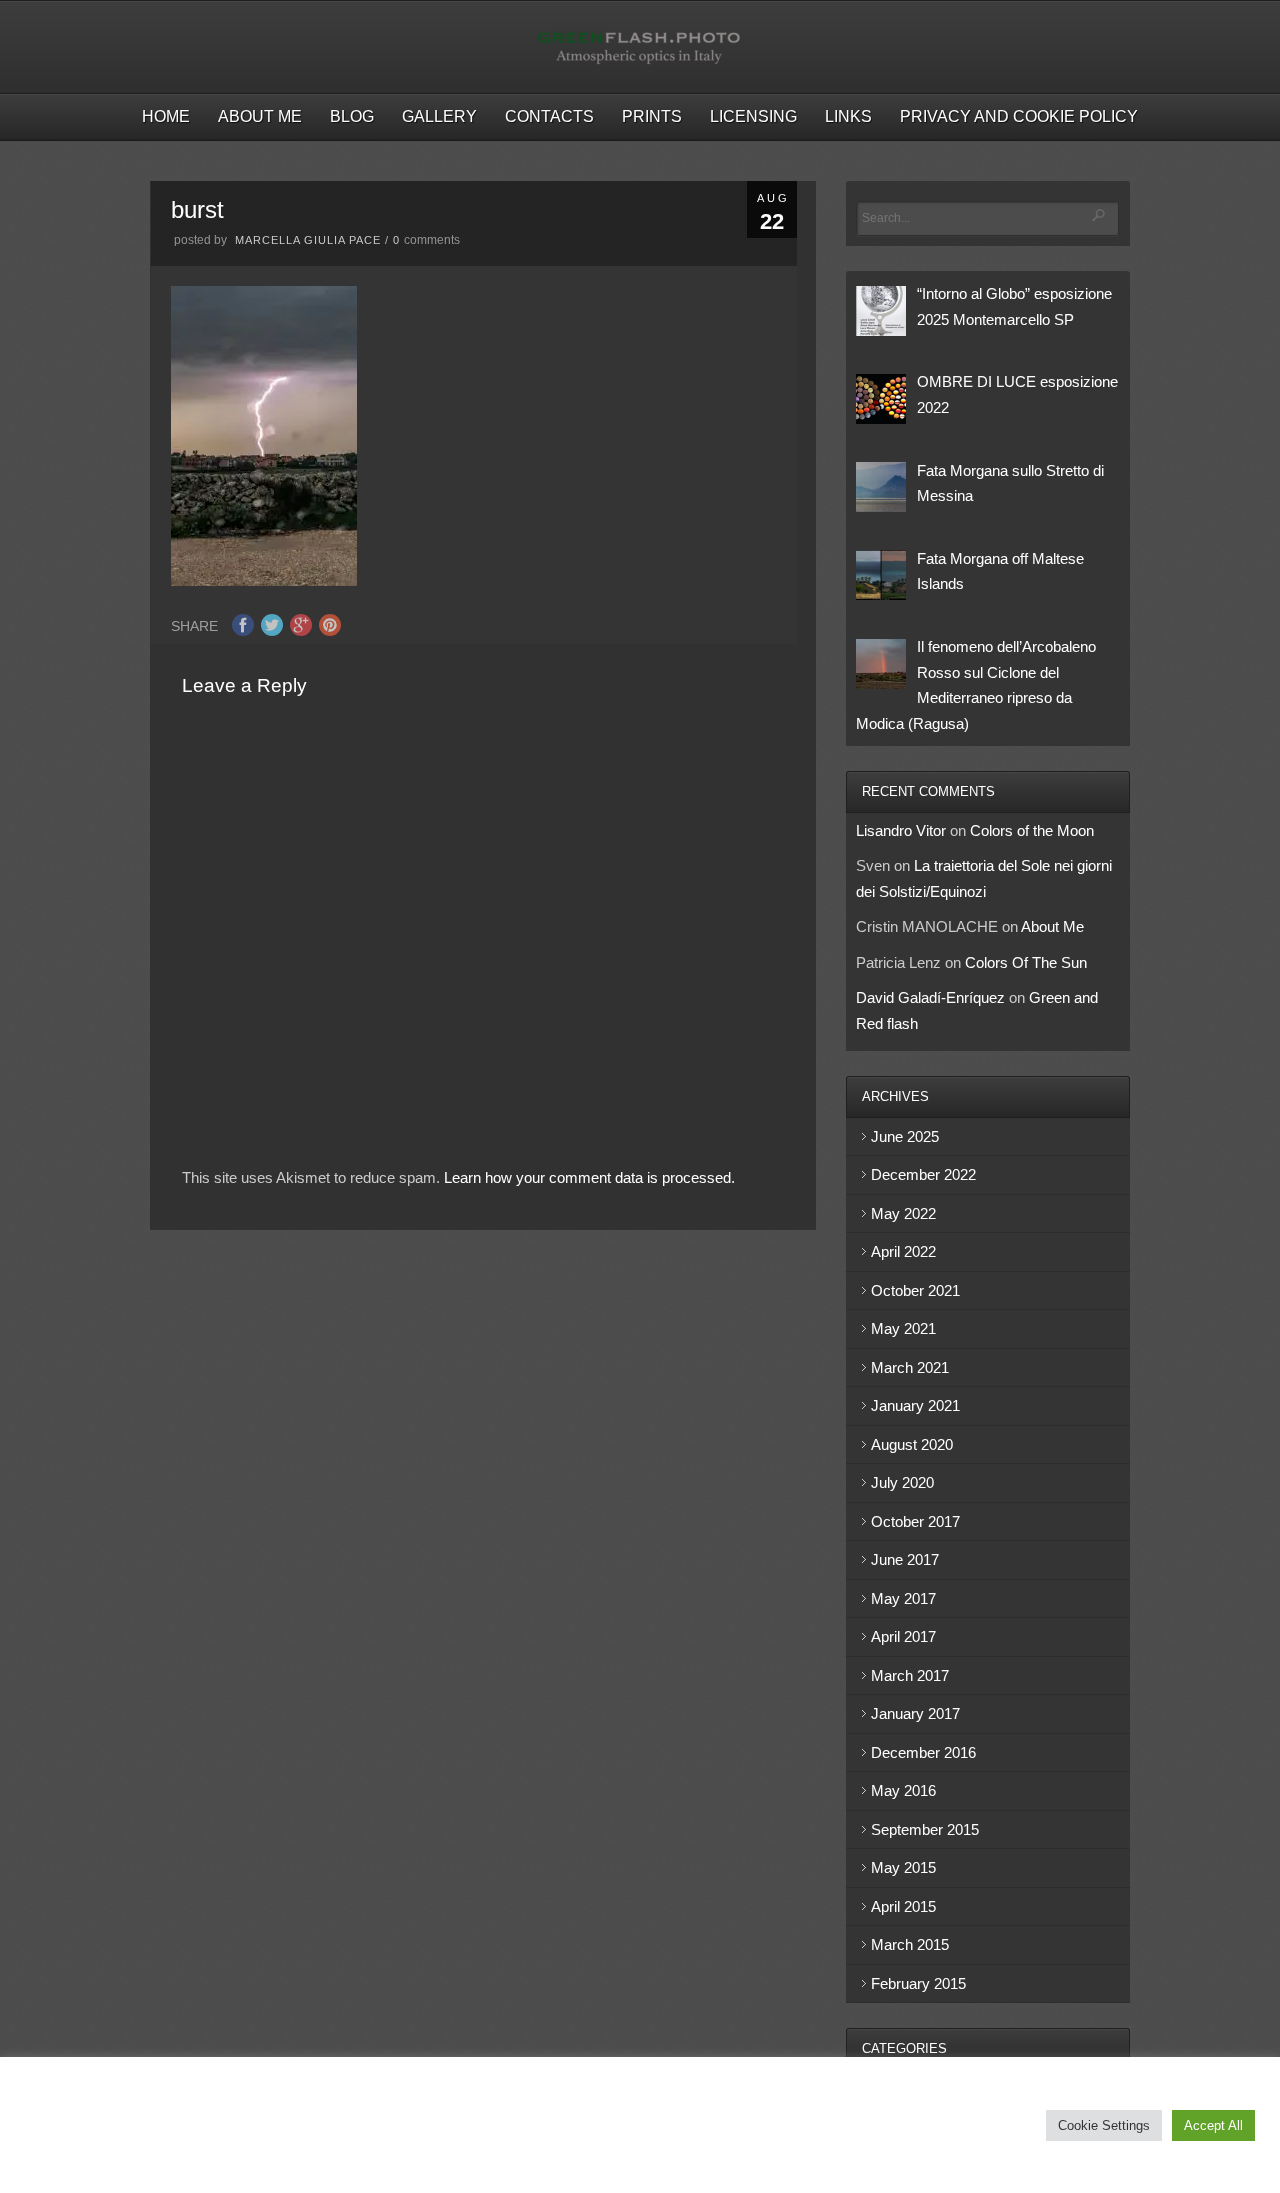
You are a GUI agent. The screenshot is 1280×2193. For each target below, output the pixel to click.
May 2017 (903, 1598)
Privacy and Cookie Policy (1019, 116)
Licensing (753, 116)
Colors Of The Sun (1026, 962)
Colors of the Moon (1032, 830)
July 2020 (902, 1482)
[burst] (264, 580)
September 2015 (925, 1829)
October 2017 (915, 1521)
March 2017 (910, 1675)
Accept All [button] (1213, 2125)
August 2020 (912, 1444)
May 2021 (903, 1328)
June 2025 (905, 1136)
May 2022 (903, 1213)
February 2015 (918, 1983)
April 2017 (903, 1636)
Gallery (439, 116)
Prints (652, 116)
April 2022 (903, 1251)
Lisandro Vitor (901, 830)
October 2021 (915, 1290)
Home (166, 116)
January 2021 (915, 1405)
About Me (260, 116)
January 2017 (915, 1713)
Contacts (549, 116)
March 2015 (910, 1944)
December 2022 (923, 1174)
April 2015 (903, 1906)
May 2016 (903, 1790)
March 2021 (910, 1367)
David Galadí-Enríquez (930, 997)
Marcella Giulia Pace (308, 240)
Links (848, 116)
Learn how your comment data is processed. (589, 1177)
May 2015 (903, 1867)
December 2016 (923, 1752)
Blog (352, 116)
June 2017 (905, 1559)
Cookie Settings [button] (1104, 2125)
